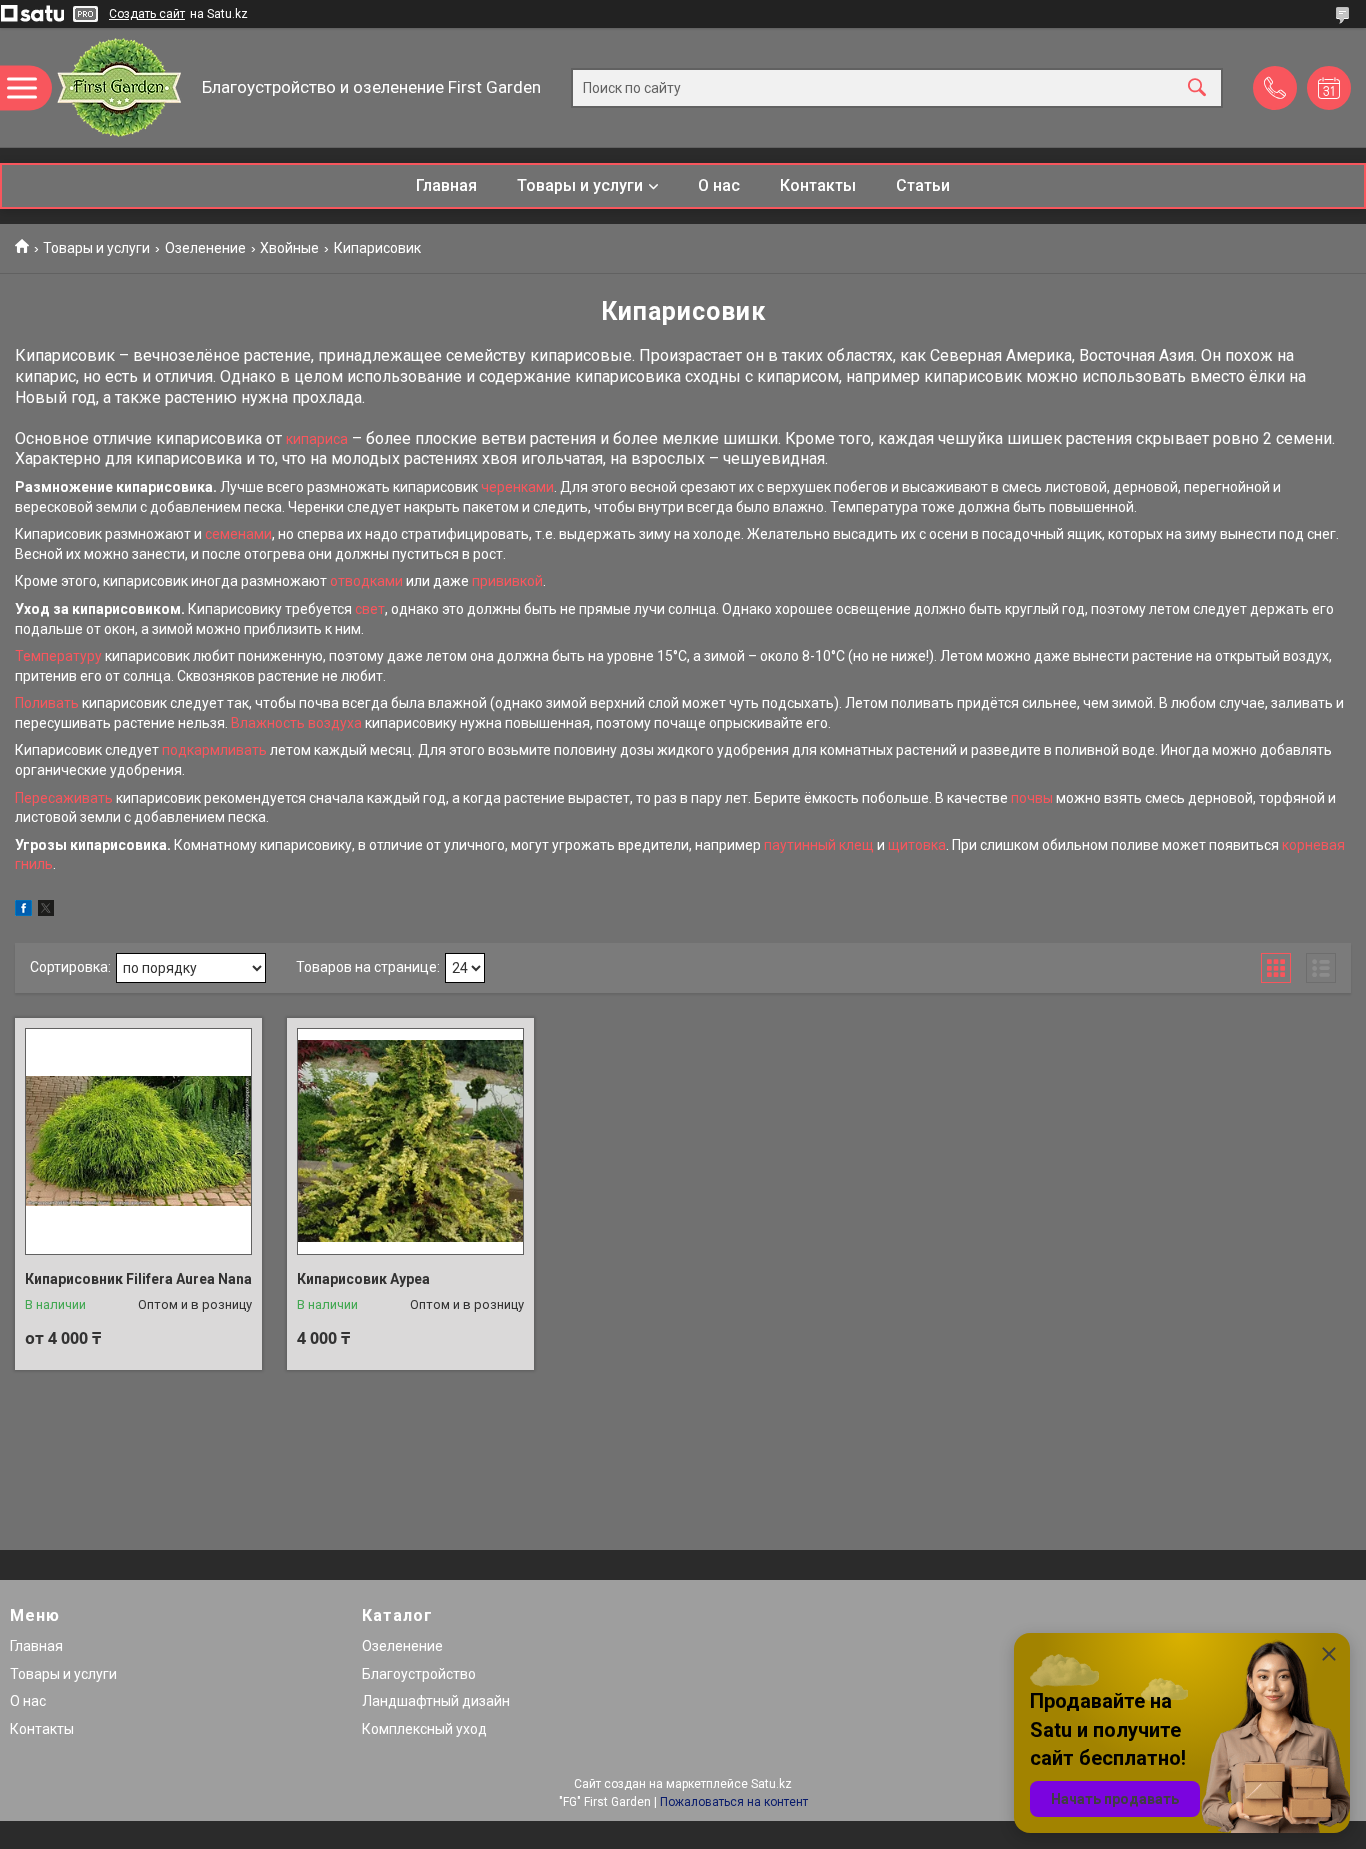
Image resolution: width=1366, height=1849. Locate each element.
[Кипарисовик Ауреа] (410, 1141)
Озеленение (205, 248)
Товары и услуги (580, 185)
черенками (517, 487)
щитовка (917, 845)
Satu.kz (771, 1784)
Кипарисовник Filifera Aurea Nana (138, 1279)
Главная (446, 185)
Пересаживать (64, 798)
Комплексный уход (424, 1729)
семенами (238, 534)
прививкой (507, 581)
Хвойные (289, 248)
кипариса (317, 439)
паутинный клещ (819, 845)
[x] (46, 911)
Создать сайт (147, 14)
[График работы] (1329, 88)
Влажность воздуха (296, 723)
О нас (719, 185)
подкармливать (214, 750)
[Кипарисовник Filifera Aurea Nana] (138, 1141)
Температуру (58, 656)
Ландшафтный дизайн (436, 1701)
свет (370, 609)
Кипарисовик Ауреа (363, 1279)
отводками (366, 581)
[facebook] (23, 911)
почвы (1032, 798)
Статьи (923, 185)
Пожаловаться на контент (734, 1802)
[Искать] (1197, 87)
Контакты (818, 185)
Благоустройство (419, 1674)
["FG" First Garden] (121, 87)
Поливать (47, 703)
